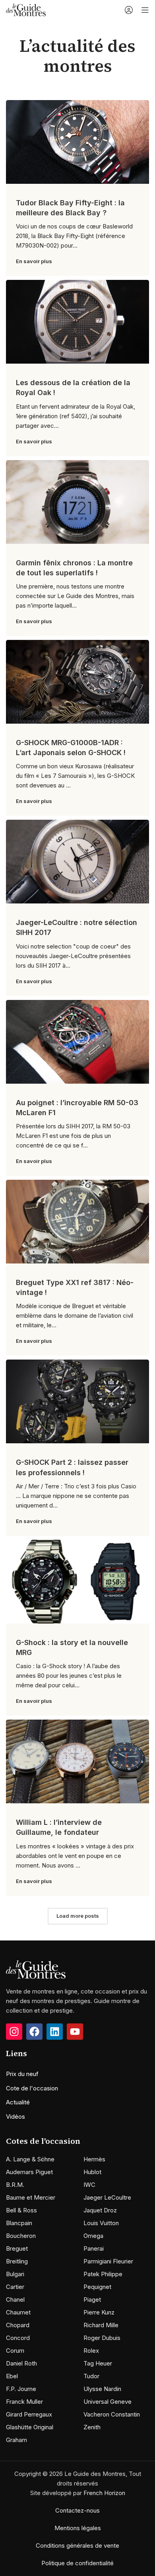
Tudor (91, 2376)
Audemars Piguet (29, 2172)
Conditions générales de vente (77, 2545)
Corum (15, 2351)
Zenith (92, 2427)
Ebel (12, 2376)
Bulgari (15, 2274)
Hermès (94, 2159)
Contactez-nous (77, 2510)
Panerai (94, 2248)
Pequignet (97, 2287)
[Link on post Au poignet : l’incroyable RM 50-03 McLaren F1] (77, 1042)
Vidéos (15, 2116)
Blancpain (19, 2223)
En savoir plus (34, 261)
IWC (89, 2185)
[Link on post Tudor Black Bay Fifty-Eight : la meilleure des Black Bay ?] (77, 142)
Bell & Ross (21, 2210)
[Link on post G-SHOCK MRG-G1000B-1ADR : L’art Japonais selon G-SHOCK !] (77, 682)
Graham (16, 2440)
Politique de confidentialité (77, 2563)
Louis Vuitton (101, 2223)
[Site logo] (26, 9)
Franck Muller (24, 2402)
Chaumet (18, 2312)
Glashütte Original (30, 2427)
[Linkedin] (55, 2032)
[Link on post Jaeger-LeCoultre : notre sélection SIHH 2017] (77, 862)
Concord (18, 2338)
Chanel (15, 2300)
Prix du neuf (22, 2074)
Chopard (18, 2325)
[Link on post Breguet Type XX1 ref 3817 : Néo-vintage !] (77, 1222)
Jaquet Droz (100, 2210)
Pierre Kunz (99, 2312)
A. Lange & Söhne (30, 2159)
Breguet (17, 2248)
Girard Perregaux (29, 2414)
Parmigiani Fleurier (108, 2261)
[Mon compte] (129, 10)
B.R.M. (15, 2185)
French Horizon (104, 2493)
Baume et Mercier (31, 2197)
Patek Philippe (103, 2274)
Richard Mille (101, 2325)
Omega (93, 2236)
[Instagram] (14, 2032)
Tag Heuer (98, 2363)
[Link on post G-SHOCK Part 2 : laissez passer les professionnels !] (77, 1401)
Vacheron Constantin (112, 2414)
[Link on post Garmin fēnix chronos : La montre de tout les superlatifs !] (77, 502)
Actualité (18, 2102)
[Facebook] (34, 2032)
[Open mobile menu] (145, 10)
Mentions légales (78, 2528)
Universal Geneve (108, 2402)
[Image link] (36, 1969)
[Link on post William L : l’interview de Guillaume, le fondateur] (77, 1761)
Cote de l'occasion (32, 2088)
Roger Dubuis (102, 2338)
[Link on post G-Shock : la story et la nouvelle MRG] (77, 1582)
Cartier (15, 2287)
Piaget (92, 2300)
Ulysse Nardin (102, 2389)
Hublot (92, 2172)
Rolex (91, 2351)
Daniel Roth (21, 2363)
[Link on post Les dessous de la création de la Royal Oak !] (77, 322)
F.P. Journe (21, 2389)
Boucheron (21, 2236)
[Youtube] (75, 2032)
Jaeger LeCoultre (107, 2197)
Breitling (17, 2261)
